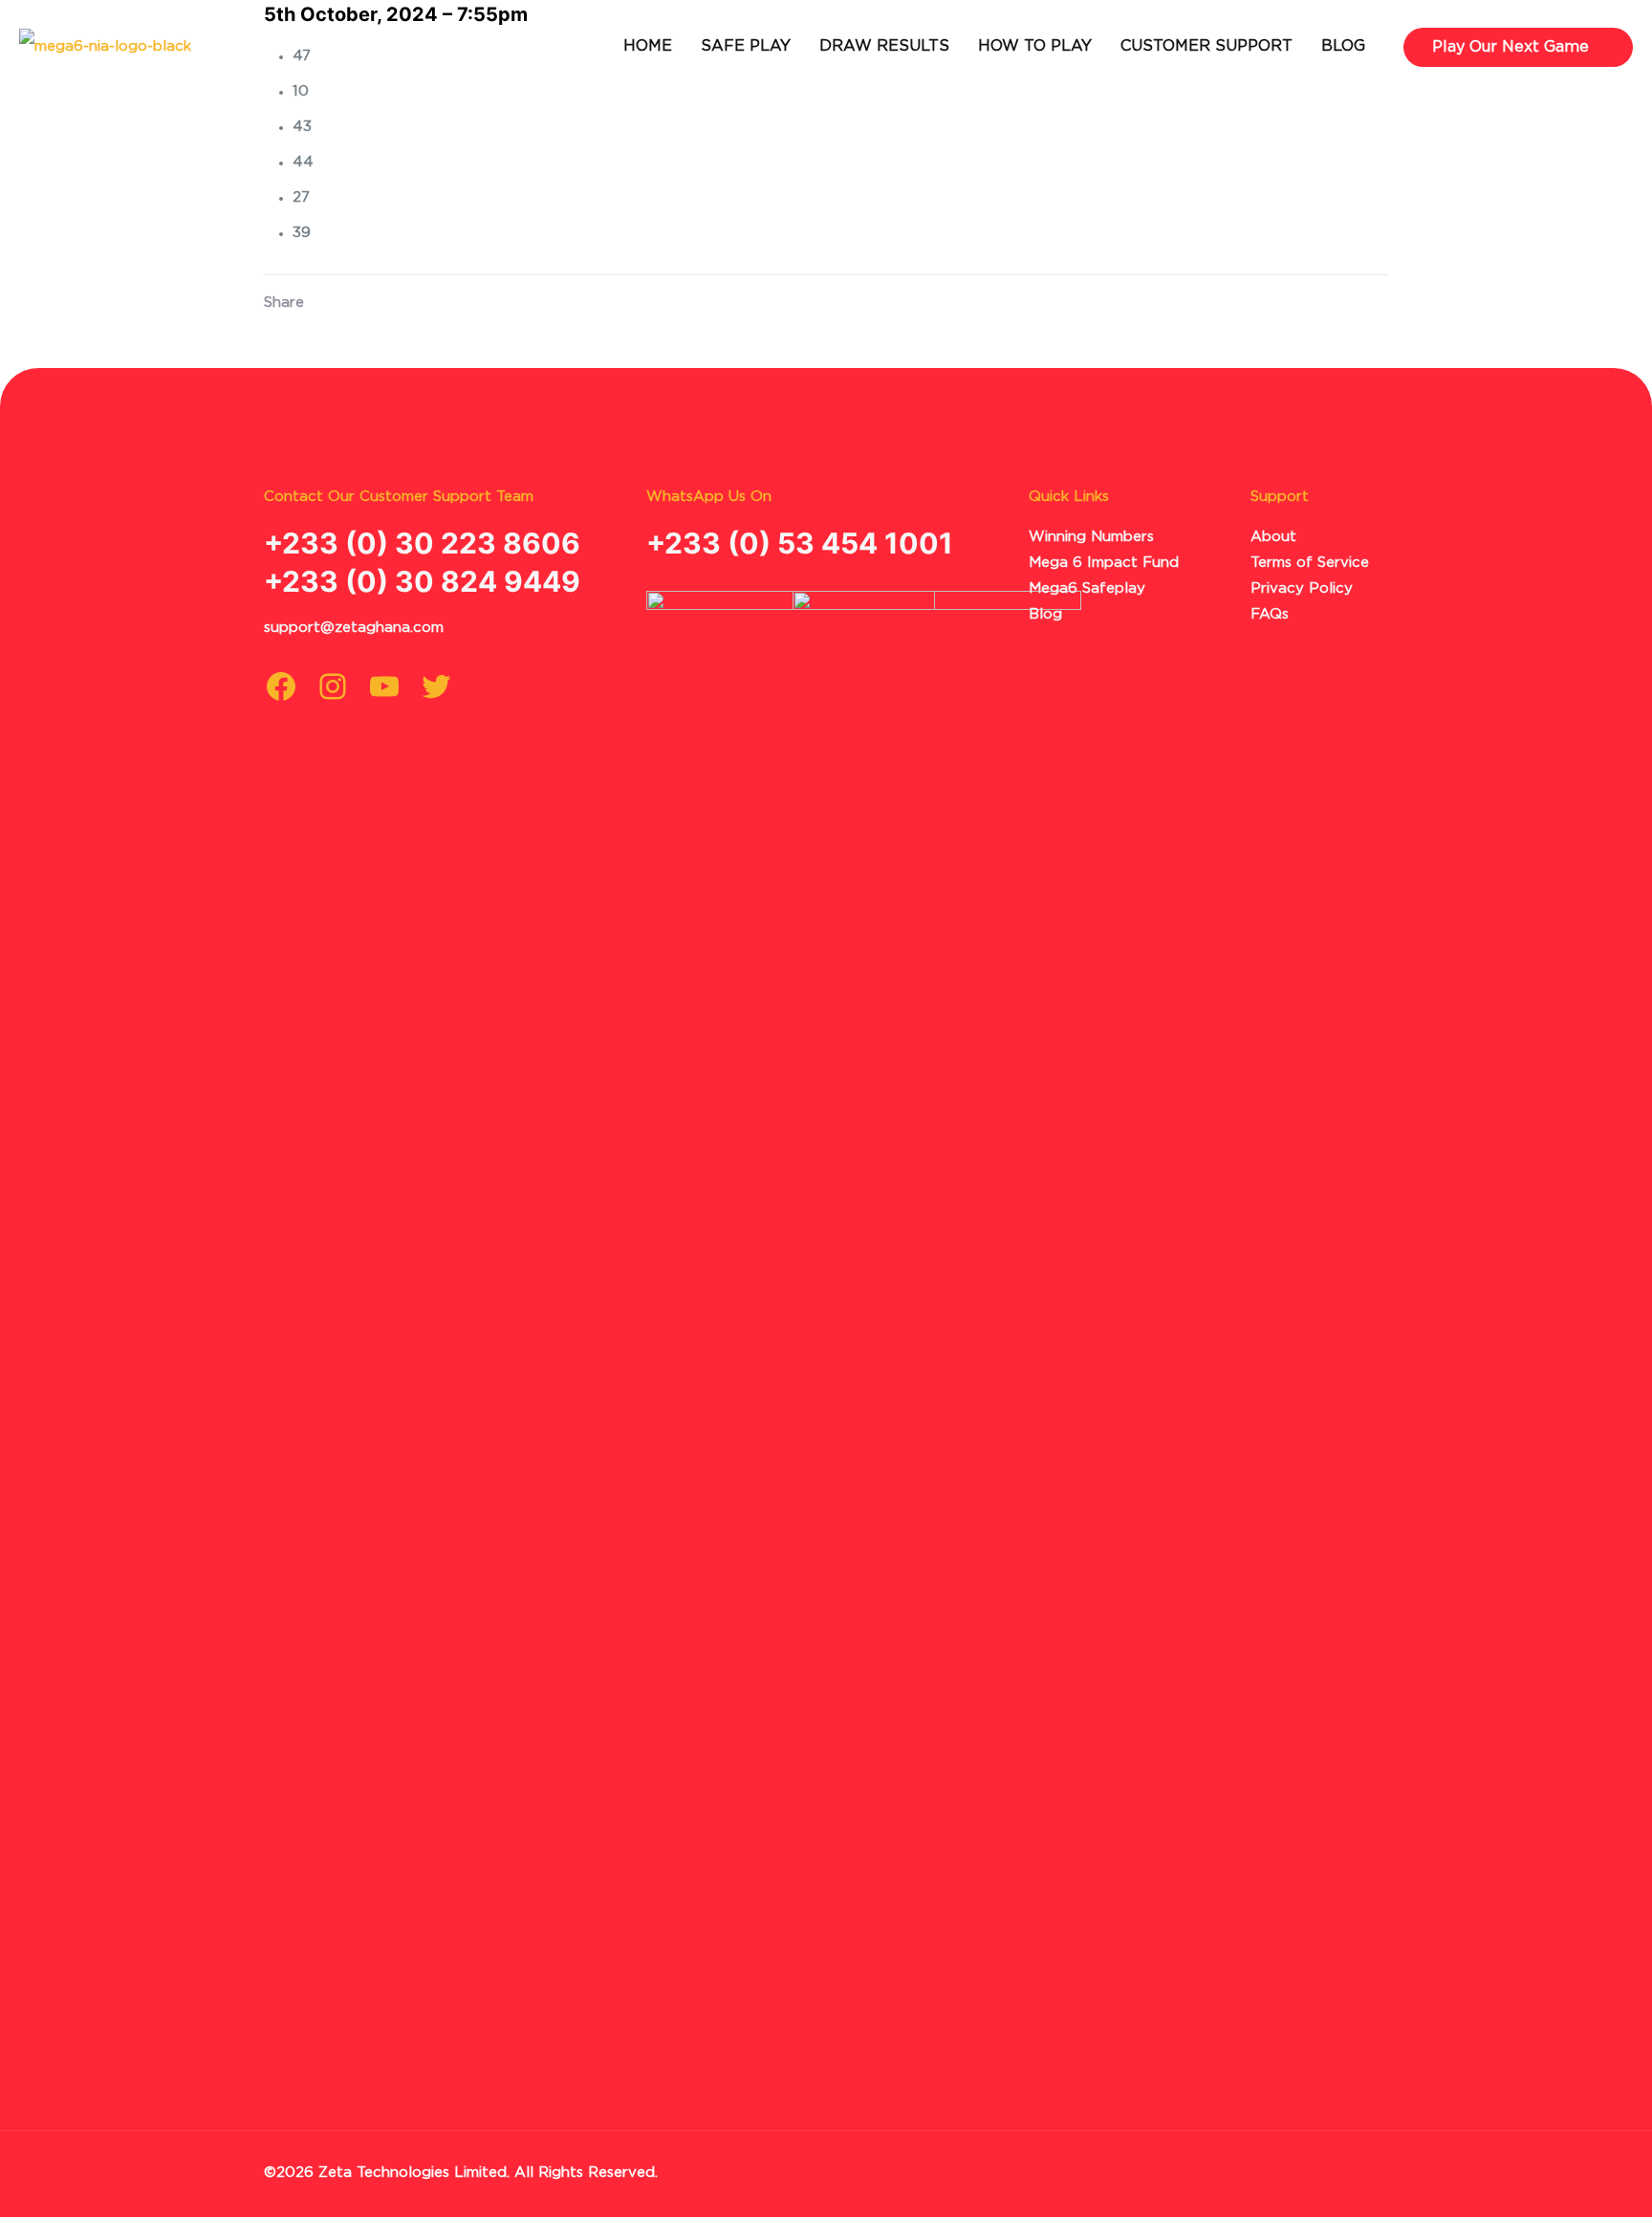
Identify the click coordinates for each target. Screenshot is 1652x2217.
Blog (1045, 614)
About (1273, 537)
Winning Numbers (1091, 537)
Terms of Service (1310, 563)
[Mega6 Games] (105, 47)
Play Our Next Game (1511, 47)
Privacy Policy (1302, 588)
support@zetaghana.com (354, 628)
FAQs (1270, 614)
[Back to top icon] (1354, 2171)
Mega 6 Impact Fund (1104, 563)
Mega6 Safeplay (1087, 588)
